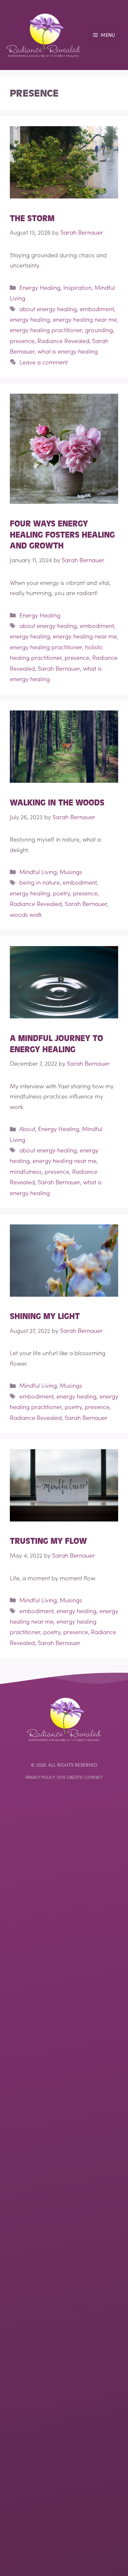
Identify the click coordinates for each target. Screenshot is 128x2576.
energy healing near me (85, 319)
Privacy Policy (40, 1777)
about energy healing (48, 309)
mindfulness (26, 1171)
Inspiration (77, 287)
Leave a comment (43, 362)
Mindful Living (38, 872)
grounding (99, 330)
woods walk (26, 914)
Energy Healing (40, 287)
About (27, 1129)
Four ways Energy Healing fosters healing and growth (62, 535)
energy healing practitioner (46, 330)
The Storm (32, 219)
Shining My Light (45, 1316)
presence (22, 341)
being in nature (40, 882)
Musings (71, 872)
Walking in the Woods (57, 803)
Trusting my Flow (48, 1541)
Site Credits (70, 1777)
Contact (94, 1777)
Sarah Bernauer (59, 668)
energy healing (30, 319)
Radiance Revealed (63, 341)
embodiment (97, 309)
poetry (61, 893)
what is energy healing (68, 351)
